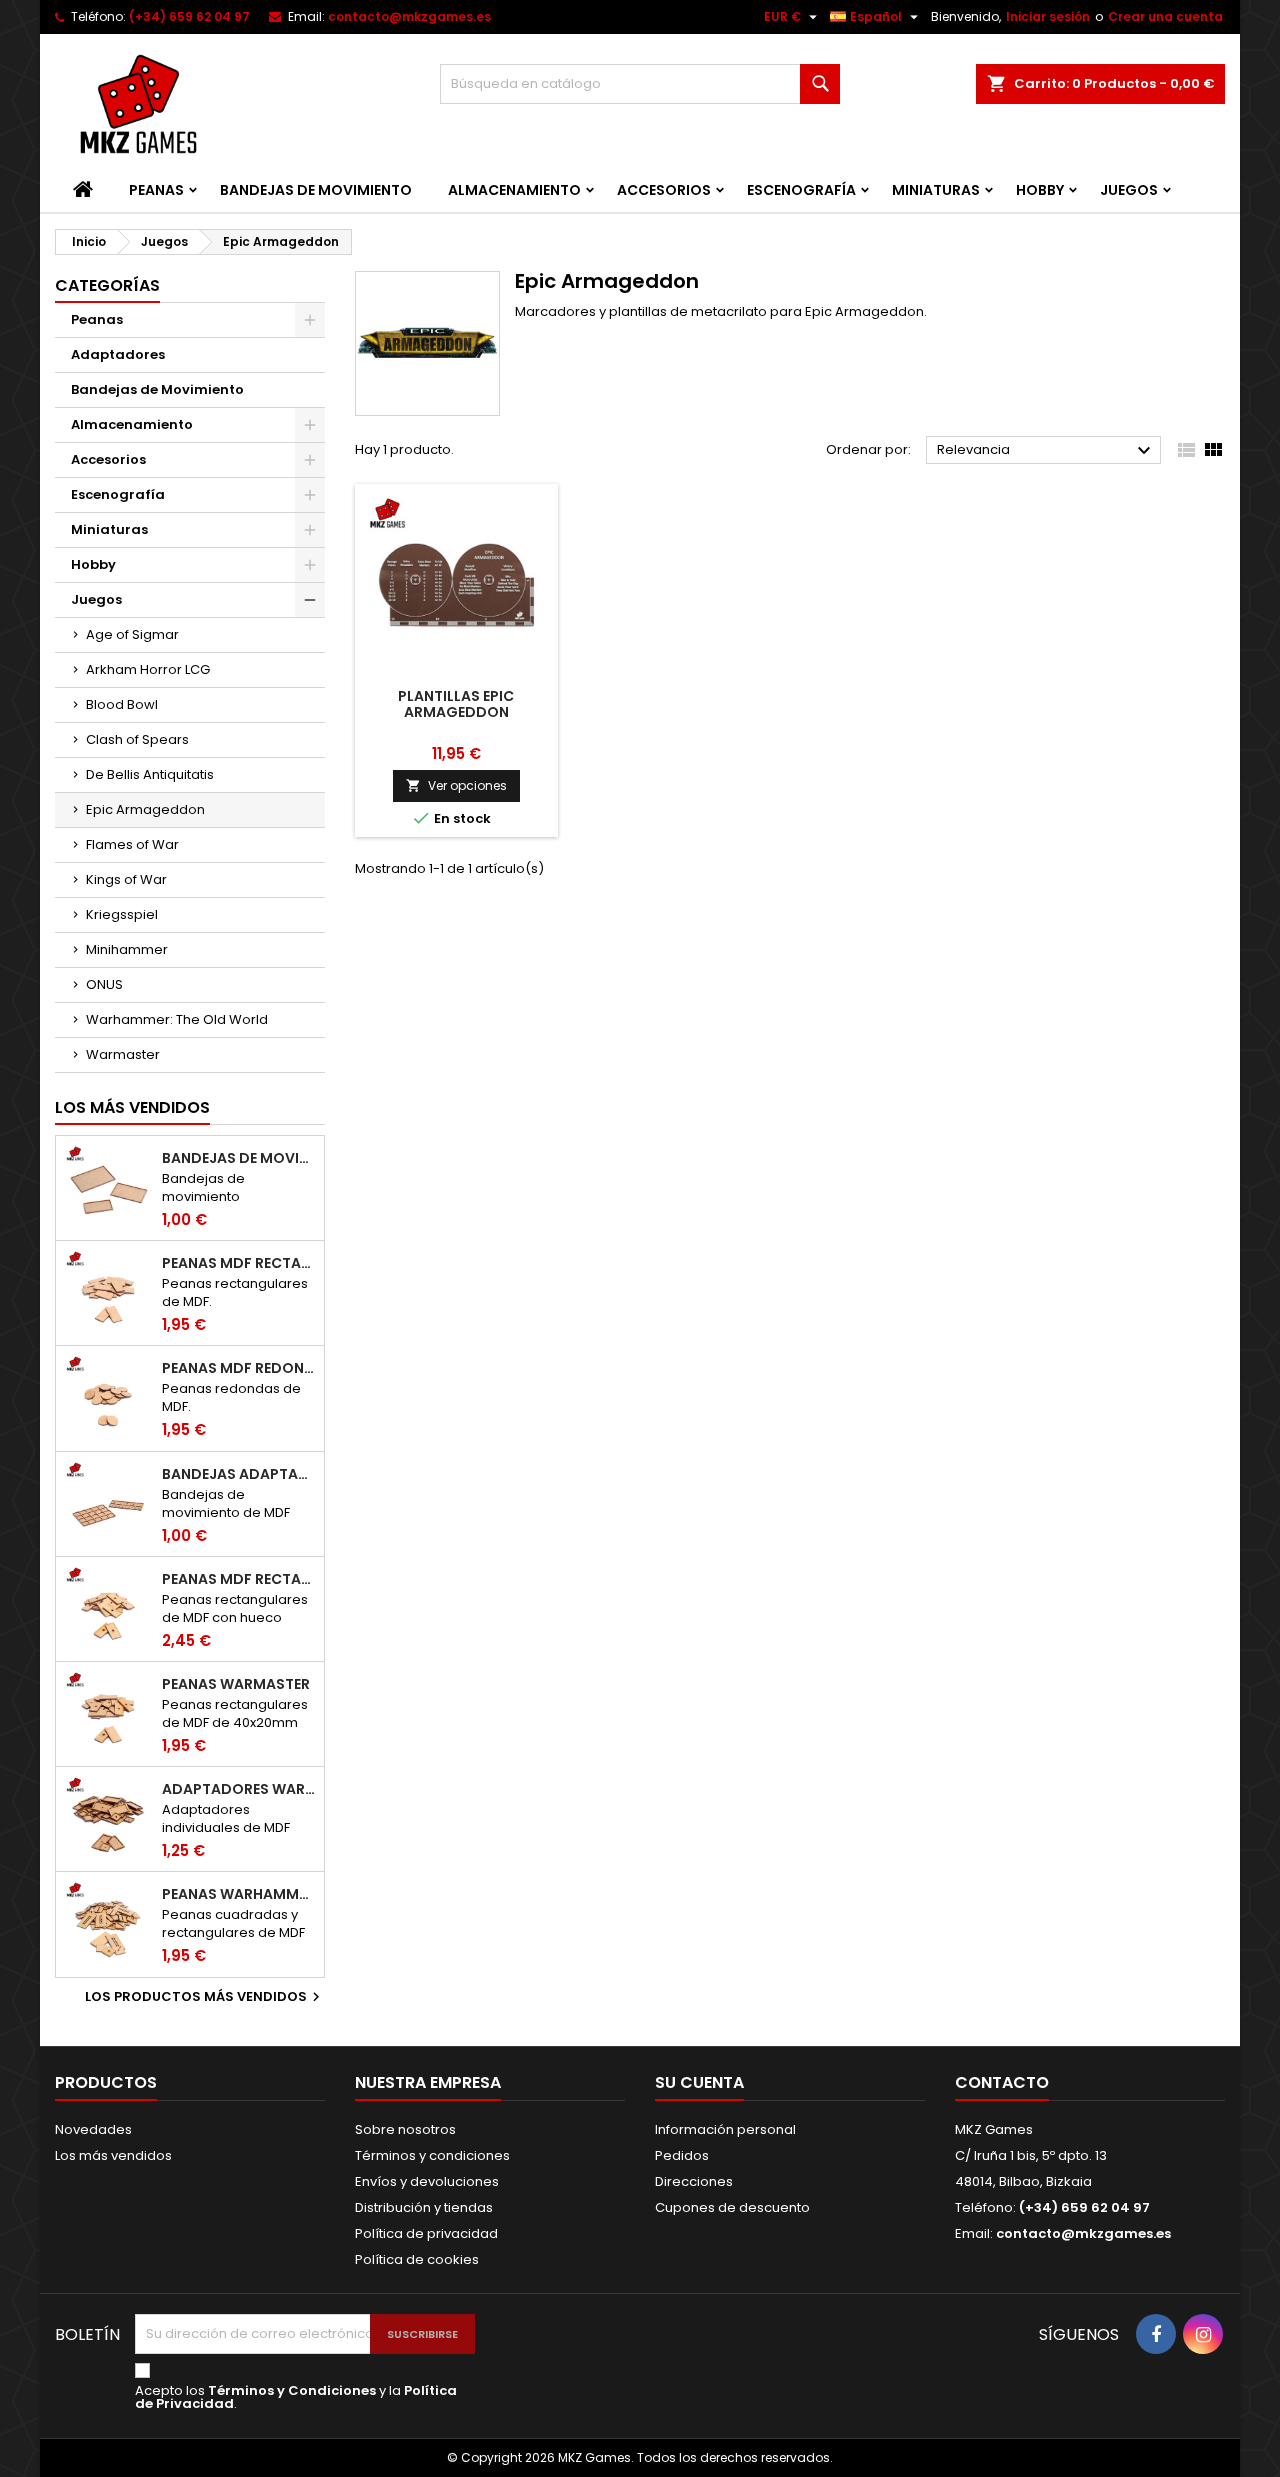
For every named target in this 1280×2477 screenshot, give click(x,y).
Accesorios (664, 190)
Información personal (725, 2129)
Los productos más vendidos (205, 1997)
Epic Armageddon (145, 809)
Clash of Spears (137, 739)
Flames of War (132, 844)
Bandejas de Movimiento (316, 190)
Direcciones (694, 2181)
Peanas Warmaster (236, 1684)
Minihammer (127, 949)
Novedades (93, 2129)
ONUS (104, 984)
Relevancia (1046, 451)
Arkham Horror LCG (148, 669)
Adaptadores (118, 354)
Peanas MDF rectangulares (239, 1263)
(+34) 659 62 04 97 (189, 16)
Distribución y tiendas (424, 2207)
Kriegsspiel (122, 914)
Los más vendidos (132, 1107)
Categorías (107, 285)
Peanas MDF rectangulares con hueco (239, 1579)
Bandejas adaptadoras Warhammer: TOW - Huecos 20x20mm (239, 1474)
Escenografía (801, 190)
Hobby (1040, 190)
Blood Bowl (122, 704)
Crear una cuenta (1165, 16)
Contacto (1002, 2082)
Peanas (156, 190)
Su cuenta (699, 2082)
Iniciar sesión (1048, 16)
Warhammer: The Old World (177, 1019)
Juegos (1129, 190)
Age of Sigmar (132, 634)
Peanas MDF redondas (239, 1368)
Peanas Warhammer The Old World (239, 1894)
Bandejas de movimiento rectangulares (239, 1158)
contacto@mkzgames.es (409, 16)
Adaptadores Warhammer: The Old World (239, 1789)
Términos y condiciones (432, 2155)
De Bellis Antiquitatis (150, 774)
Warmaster (123, 1054)
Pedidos (682, 2155)
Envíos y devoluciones (427, 2181)
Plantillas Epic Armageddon (456, 704)
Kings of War (126, 879)
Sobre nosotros (405, 2129)
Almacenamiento (514, 190)
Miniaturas (936, 190)
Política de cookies (417, 2259)
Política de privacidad (426, 2233)
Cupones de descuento (732, 2207)
